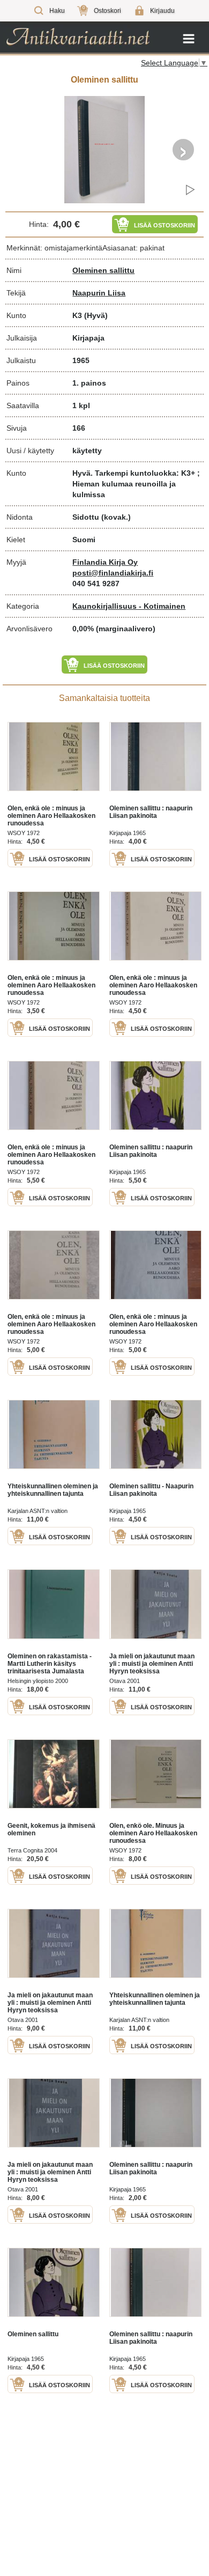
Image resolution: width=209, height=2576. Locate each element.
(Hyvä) (96, 315)
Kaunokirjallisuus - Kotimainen (129, 606)
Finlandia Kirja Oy (105, 562)
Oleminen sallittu (103, 270)
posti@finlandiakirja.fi (113, 573)
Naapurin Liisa (99, 293)
